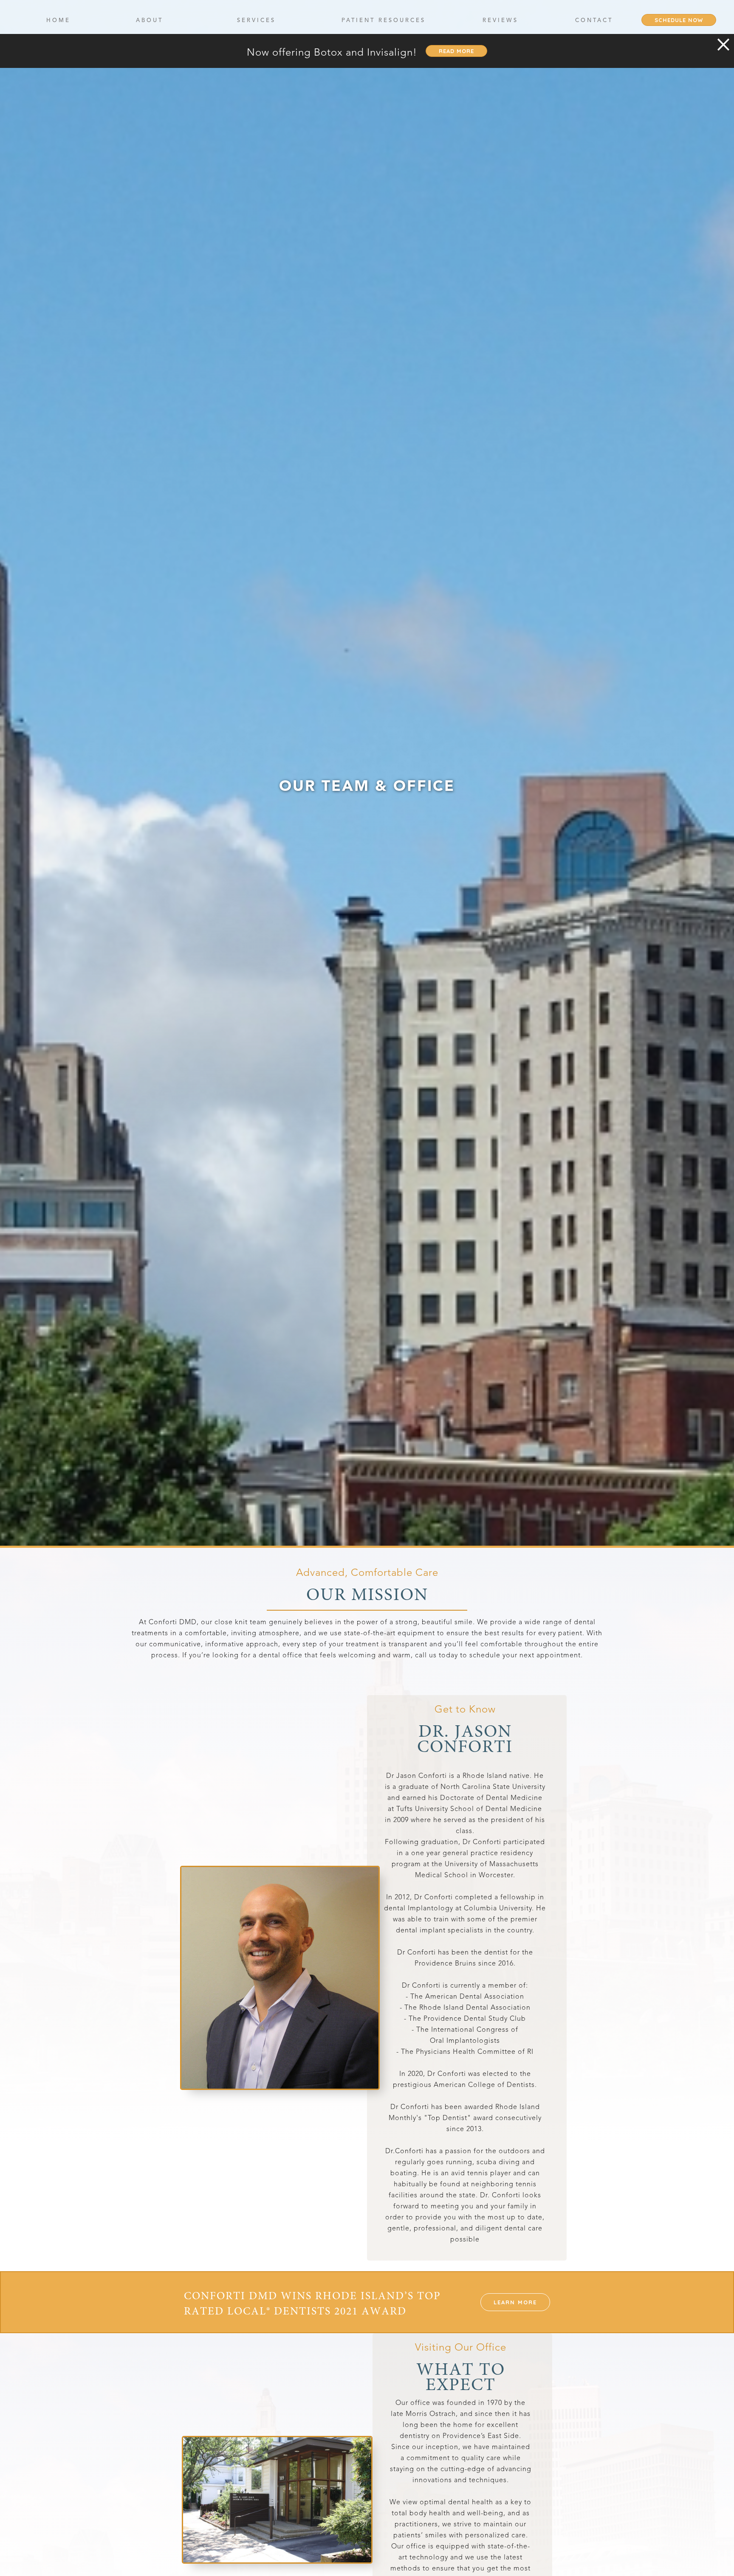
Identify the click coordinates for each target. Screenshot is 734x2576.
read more (456, 51)
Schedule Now (679, 20)
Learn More (515, 2302)
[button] (150, 20)
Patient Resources (384, 21)
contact (594, 21)
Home (58, 21)
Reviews (500, 21)
